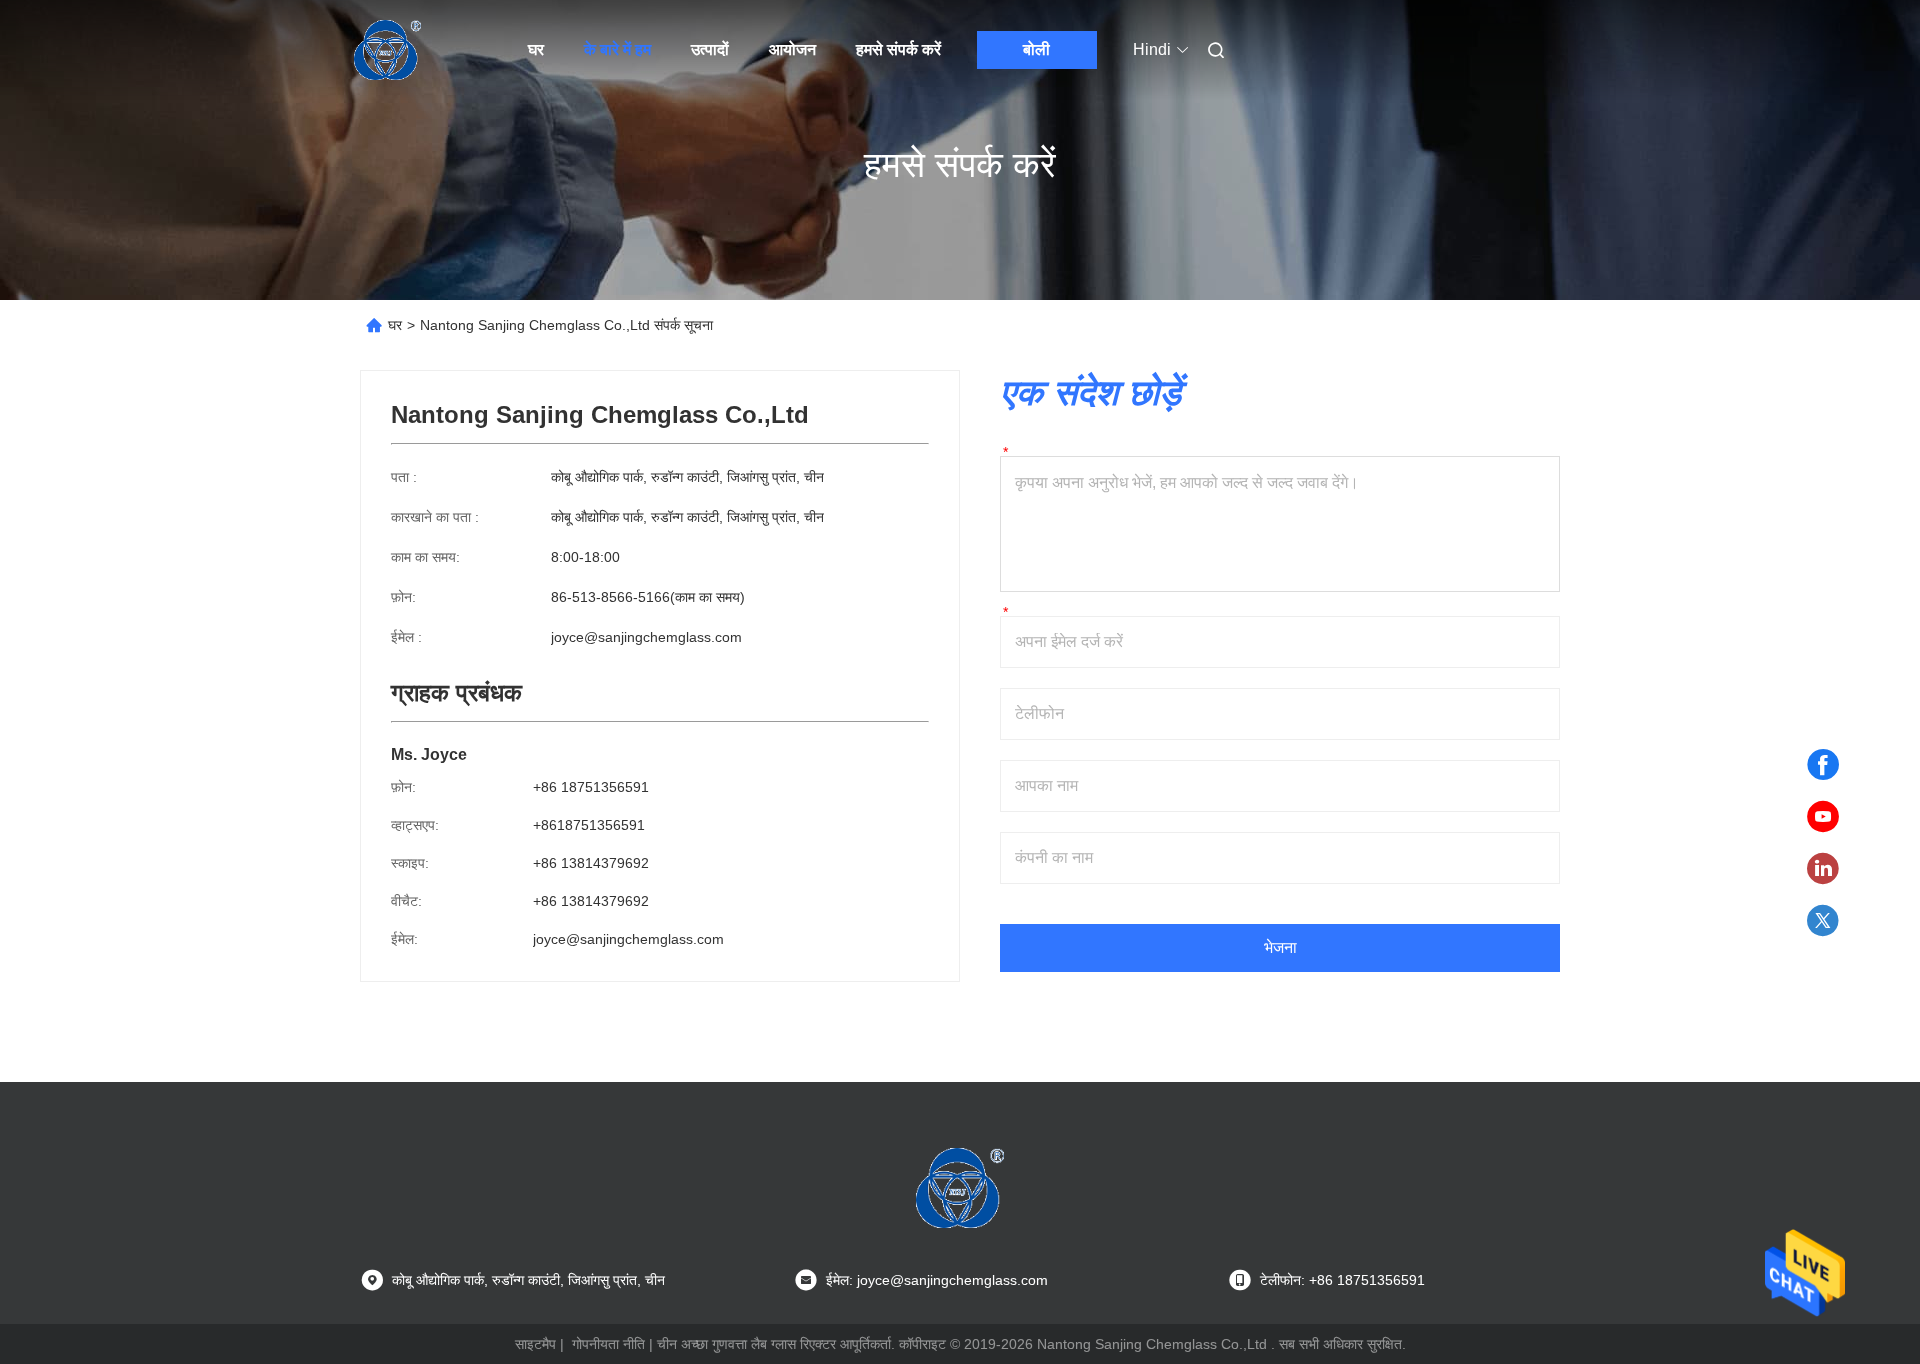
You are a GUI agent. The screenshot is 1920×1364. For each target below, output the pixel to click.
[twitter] (1823, 921)
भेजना (1280, 947)
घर (536, 49)
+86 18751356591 (591, 787)
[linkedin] (1823, 869)
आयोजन (792, 49)
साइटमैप (535, 1344)
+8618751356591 (589, 825)
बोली (1036, 49)
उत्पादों (710, 49)
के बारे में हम (617, 49)
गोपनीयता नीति (608, 1344)
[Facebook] (1823, 765)
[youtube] (1823, 817)
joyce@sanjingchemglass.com (646, 637)
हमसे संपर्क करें (898, 49)
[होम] (388, 50)
